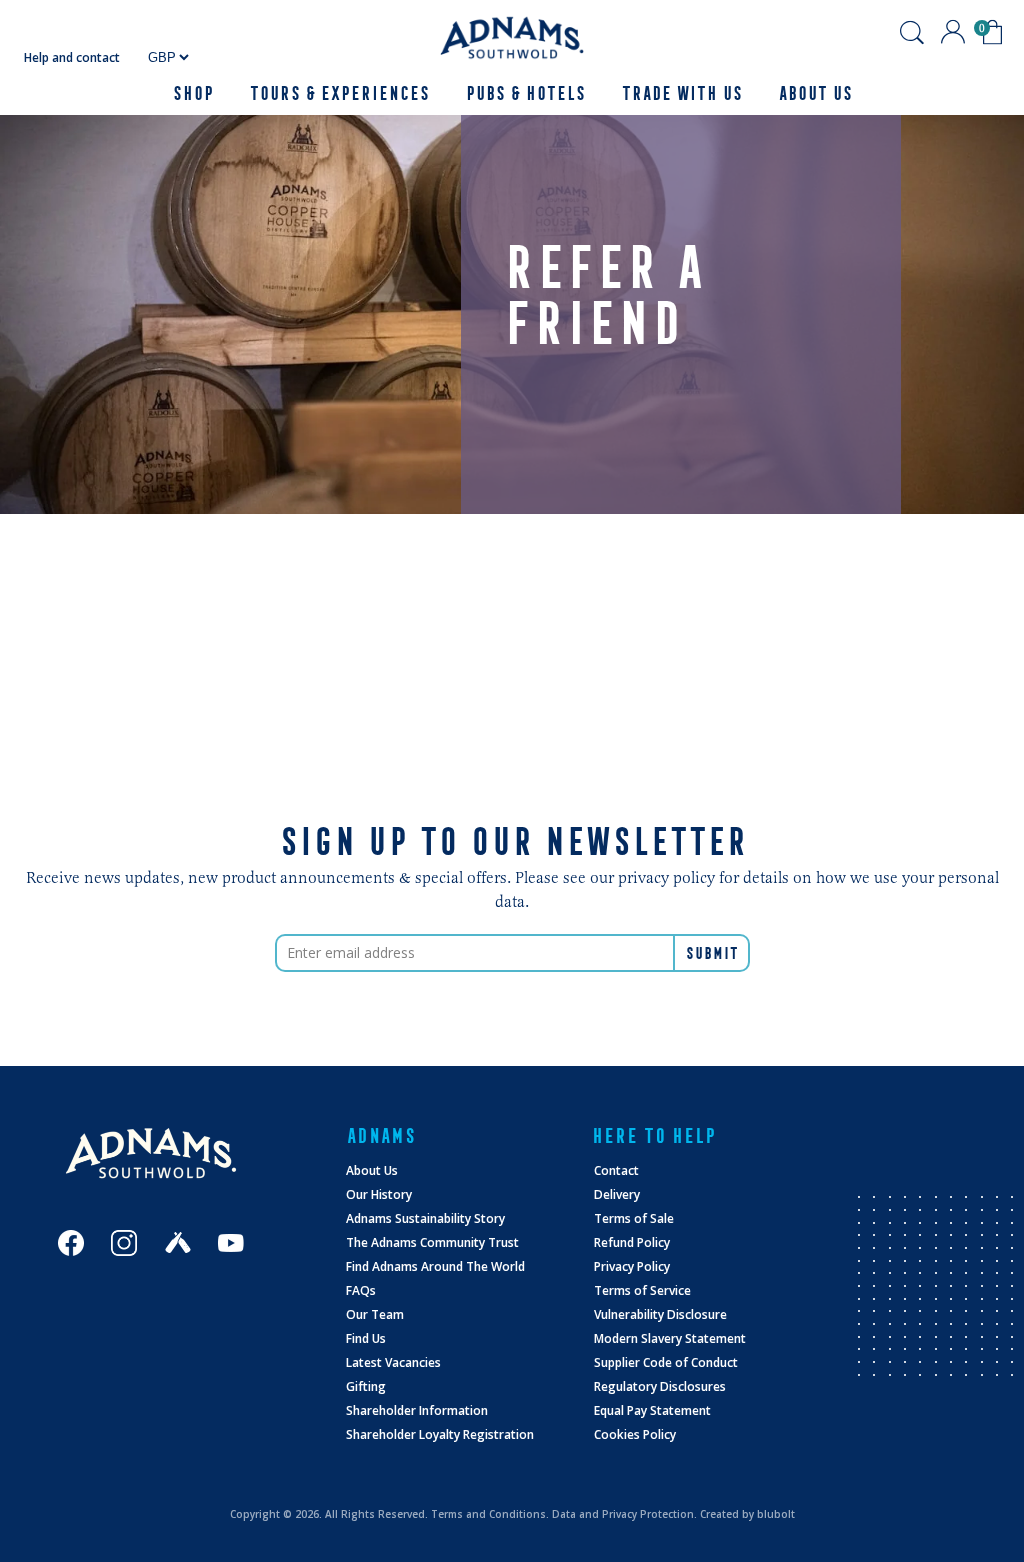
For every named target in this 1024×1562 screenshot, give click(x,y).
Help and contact (72, 57)
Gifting (366, 1386)
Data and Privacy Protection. (624, 1514)
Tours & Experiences (339, 93)
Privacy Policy (632, 1266)
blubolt (776, 1514)
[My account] (953, 32)
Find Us (366, 1338)
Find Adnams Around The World (435, 1266)
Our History (379, 1194)
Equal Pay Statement (652, 1410)
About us (815, 93)
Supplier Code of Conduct (666, 1362)
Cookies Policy (635, 1434)
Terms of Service (642, 1290)
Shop (192, 93)
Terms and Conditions (488, 1514)
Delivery (617, 1194)
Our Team (375, 1314)
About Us (372, 1170)
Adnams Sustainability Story (425, 1218)
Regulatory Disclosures (660, 1386)
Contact (616, 1170)
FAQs (361, 1290)
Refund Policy (632, 1242)
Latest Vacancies (393, 1362)
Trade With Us (681, 93)
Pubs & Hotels (525, 93)
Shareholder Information (417, 1410)
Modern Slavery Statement (670, 1338)
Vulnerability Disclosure (660, 1314)
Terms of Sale (634, 1218)
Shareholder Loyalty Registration (440, 1434)
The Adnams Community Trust (432, 1242)
